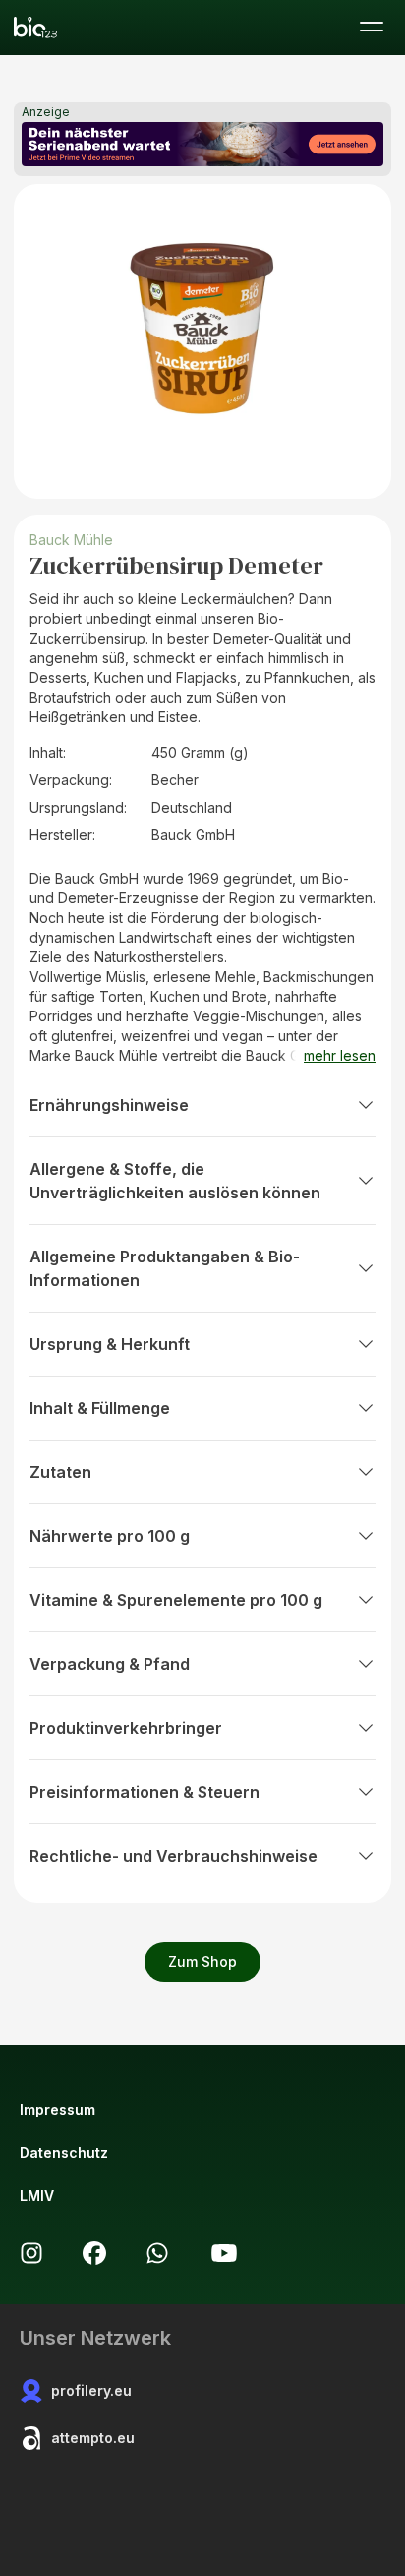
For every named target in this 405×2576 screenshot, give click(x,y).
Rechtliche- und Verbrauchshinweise (174, 1856)
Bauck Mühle (71, 540)
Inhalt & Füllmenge (100, 1408)
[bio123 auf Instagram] (31, 2253)
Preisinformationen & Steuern (145, 1792)
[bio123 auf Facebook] (94, 2253)
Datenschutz (64, 2152)
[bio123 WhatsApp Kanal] (157, 2253)
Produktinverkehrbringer (126, 1728)
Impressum (58, 2109)
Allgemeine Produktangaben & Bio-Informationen (165, 1268)
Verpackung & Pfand (110, 1664)
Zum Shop (202, 1962)
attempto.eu (93, 2438)
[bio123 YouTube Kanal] (224, 2253)
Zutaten (60, 1472)
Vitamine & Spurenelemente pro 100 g (176, 1600)
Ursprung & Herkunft (110, 1344)
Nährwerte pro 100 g (110, 1536)
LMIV (37, 2196)
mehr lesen (340, 1055)
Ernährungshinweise (109, 1105)
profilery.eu (91, 2391)
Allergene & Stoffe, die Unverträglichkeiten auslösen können (175, 1181)
